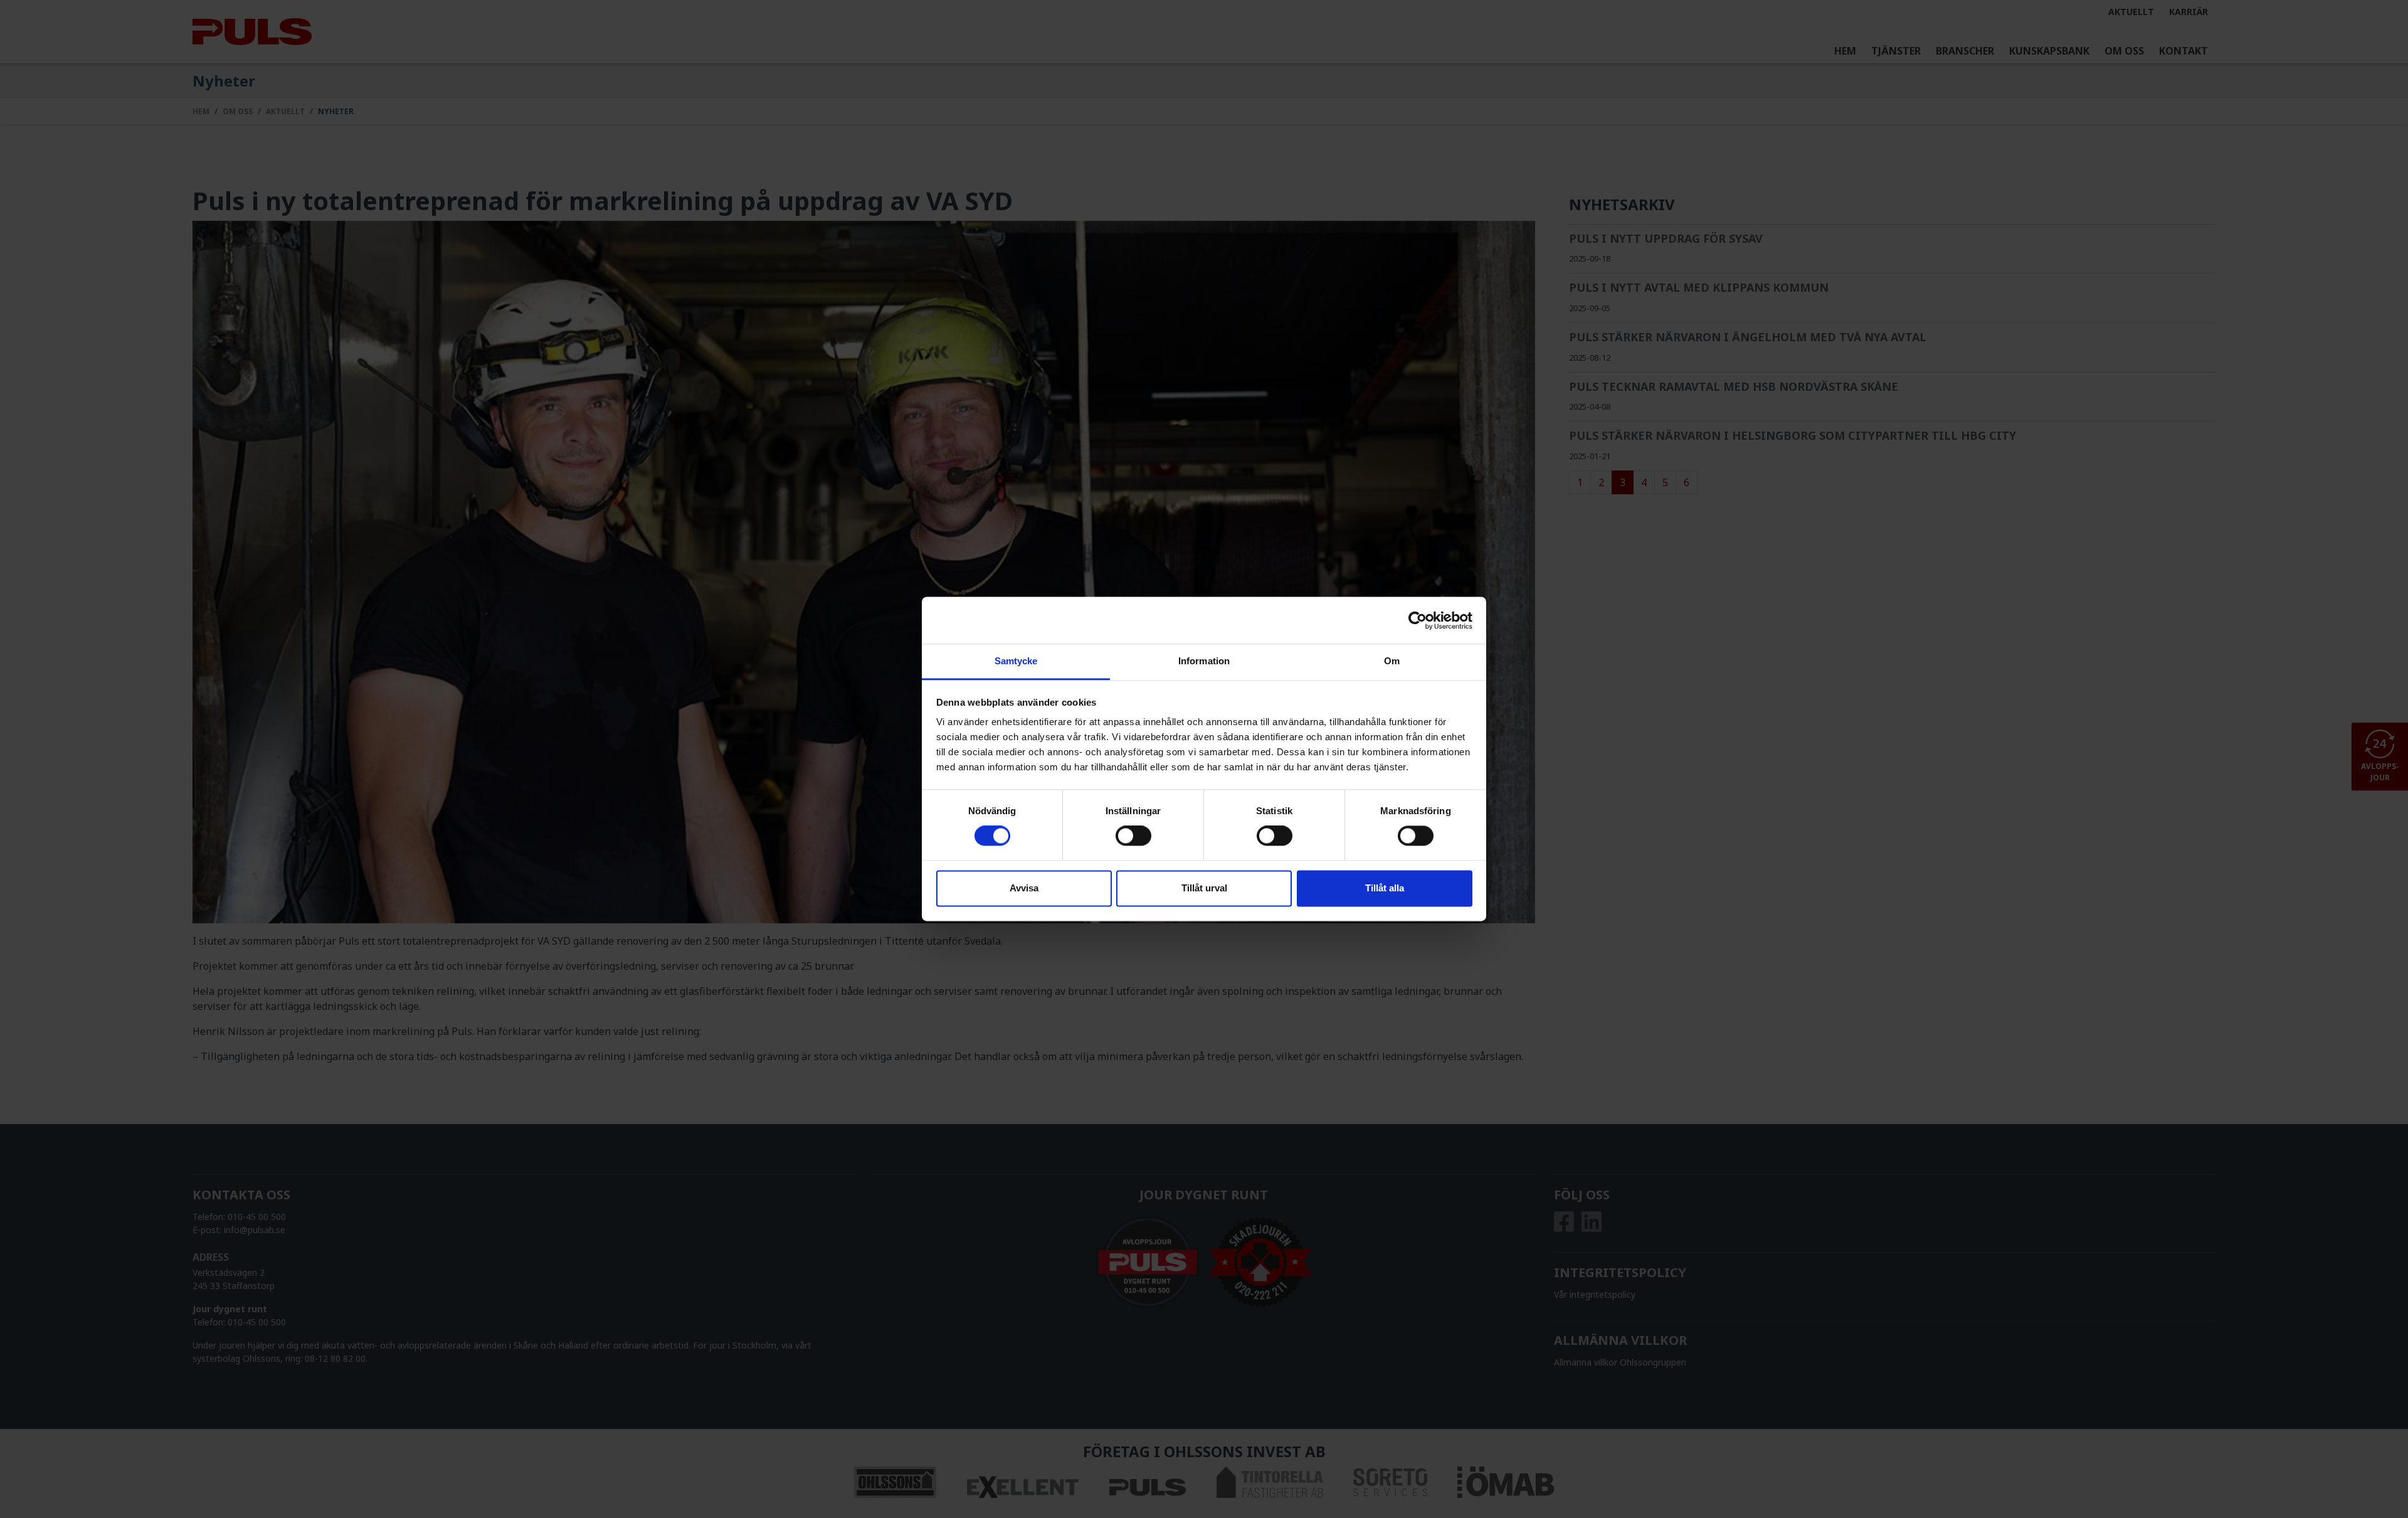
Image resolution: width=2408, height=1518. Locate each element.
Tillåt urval (1204, 888)
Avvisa (1024, 888)
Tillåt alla (1385, 888)
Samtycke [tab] (1016, 661)
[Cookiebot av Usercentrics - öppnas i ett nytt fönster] (1418, 620)
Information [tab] (1204, 661)
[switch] (1133, 836)
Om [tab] (1392, 661)
